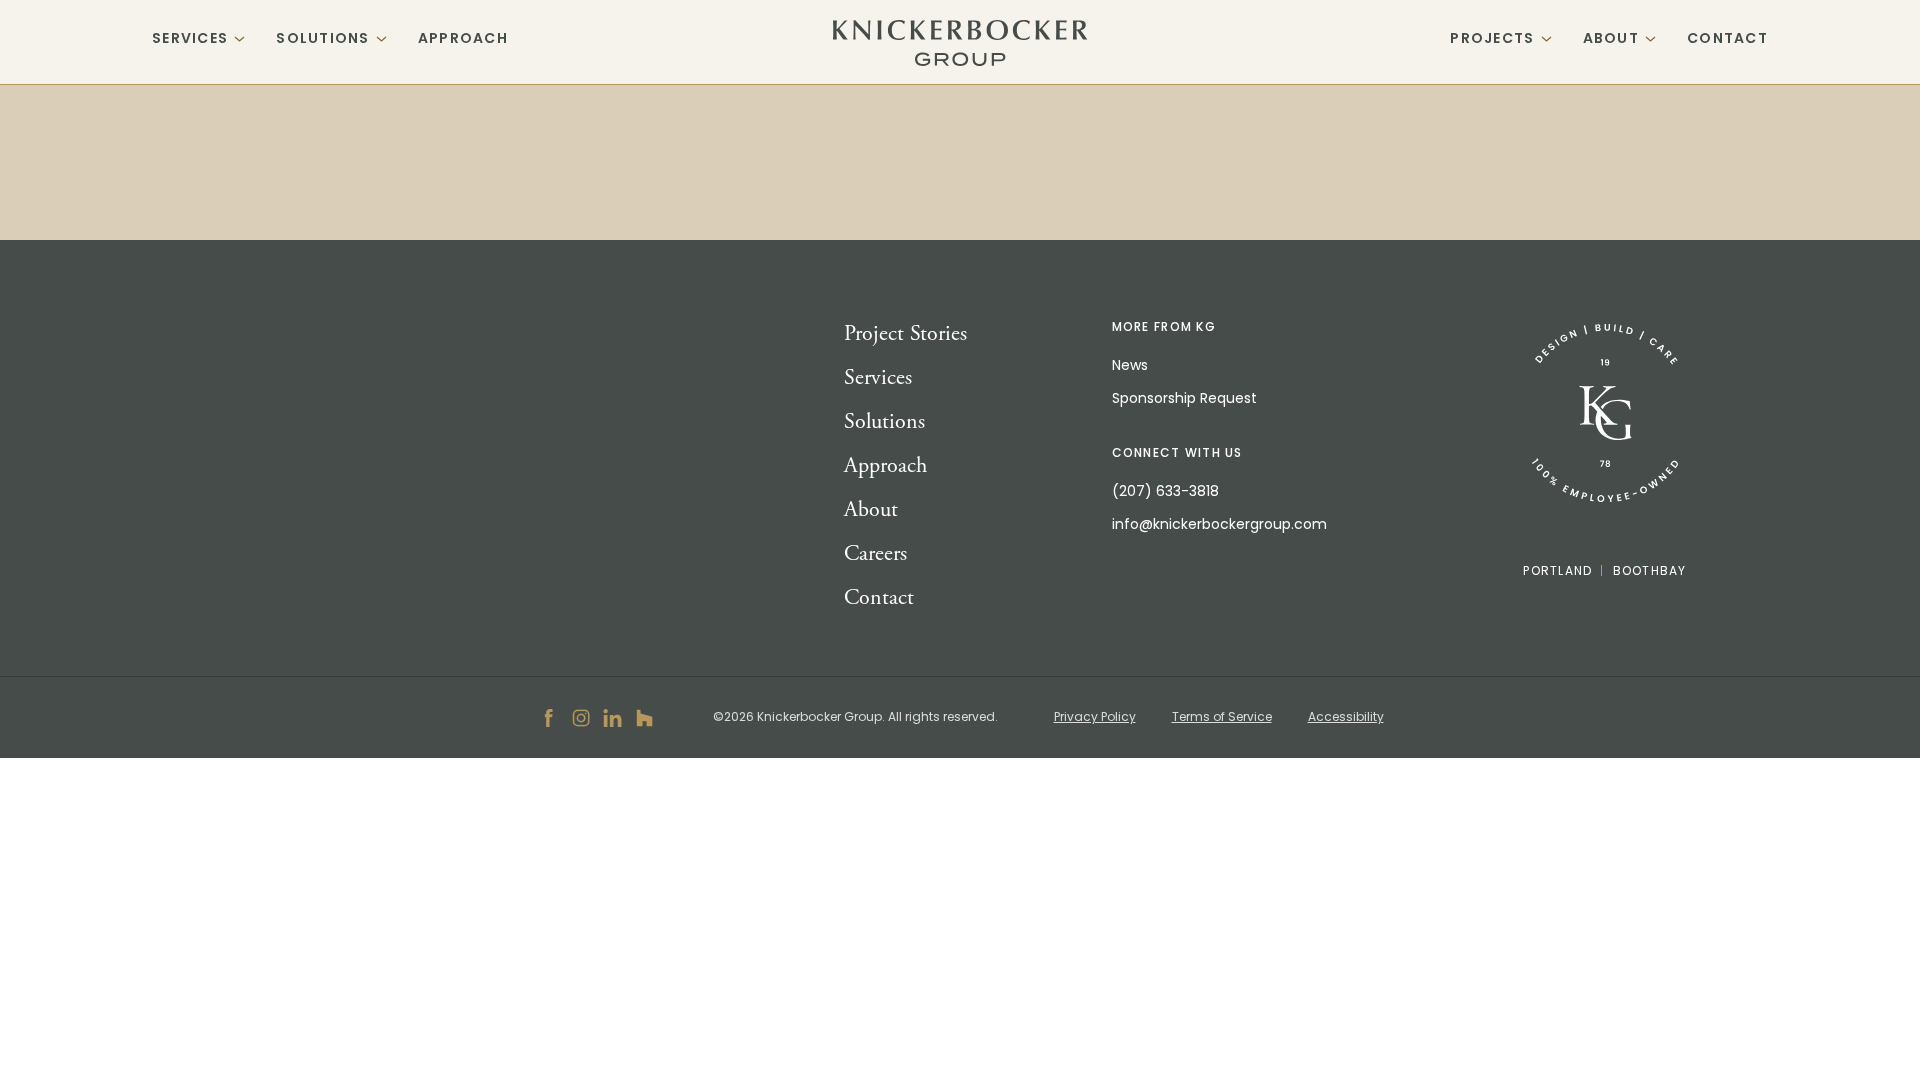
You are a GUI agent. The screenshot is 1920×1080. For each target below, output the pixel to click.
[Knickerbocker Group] (1605, 413)
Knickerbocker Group (960, 43)
